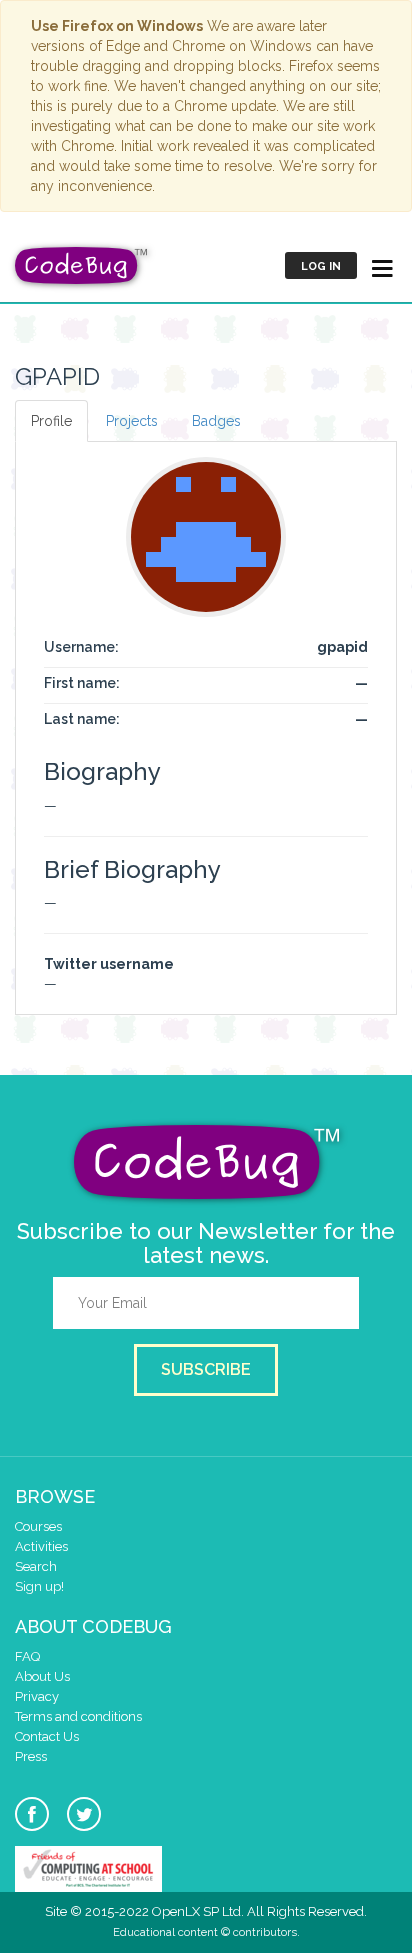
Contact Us (47, 1736)
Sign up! (39, 1586)
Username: (81, 647)
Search (36, 1566)
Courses (38, 1526)
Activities (41, 1546)
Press (31, 1756)
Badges (216, 421)
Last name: (82, 719)
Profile (51, 421)
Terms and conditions (78, 1716)
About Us (42, 1676)
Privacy (37, 1696)
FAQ (27, 1656)
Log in (321, 266)
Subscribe (206, 1369)
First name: (82, 683)
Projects (132, 421)
